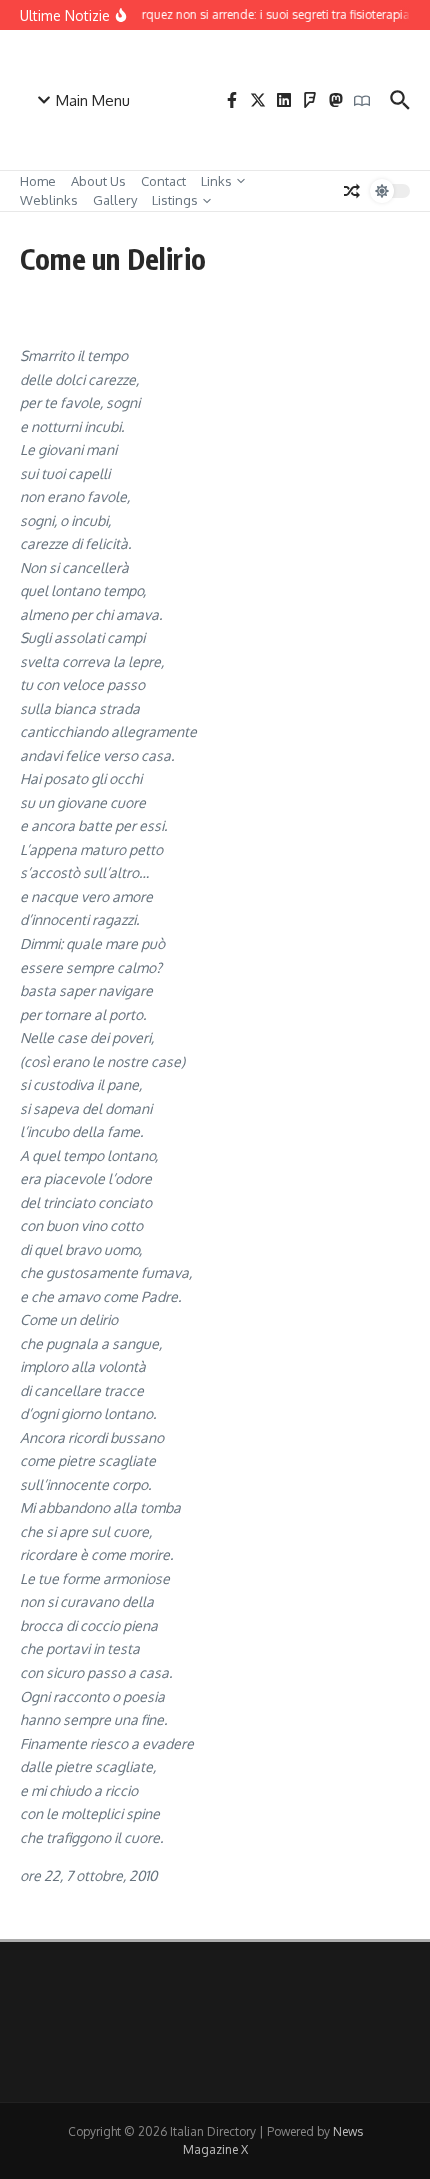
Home (38, 181)
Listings (175, 200)
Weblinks (49, 200)
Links (216, 181)
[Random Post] (352, 191)
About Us (98, 181)
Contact (163, 181)
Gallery (115, 200)
